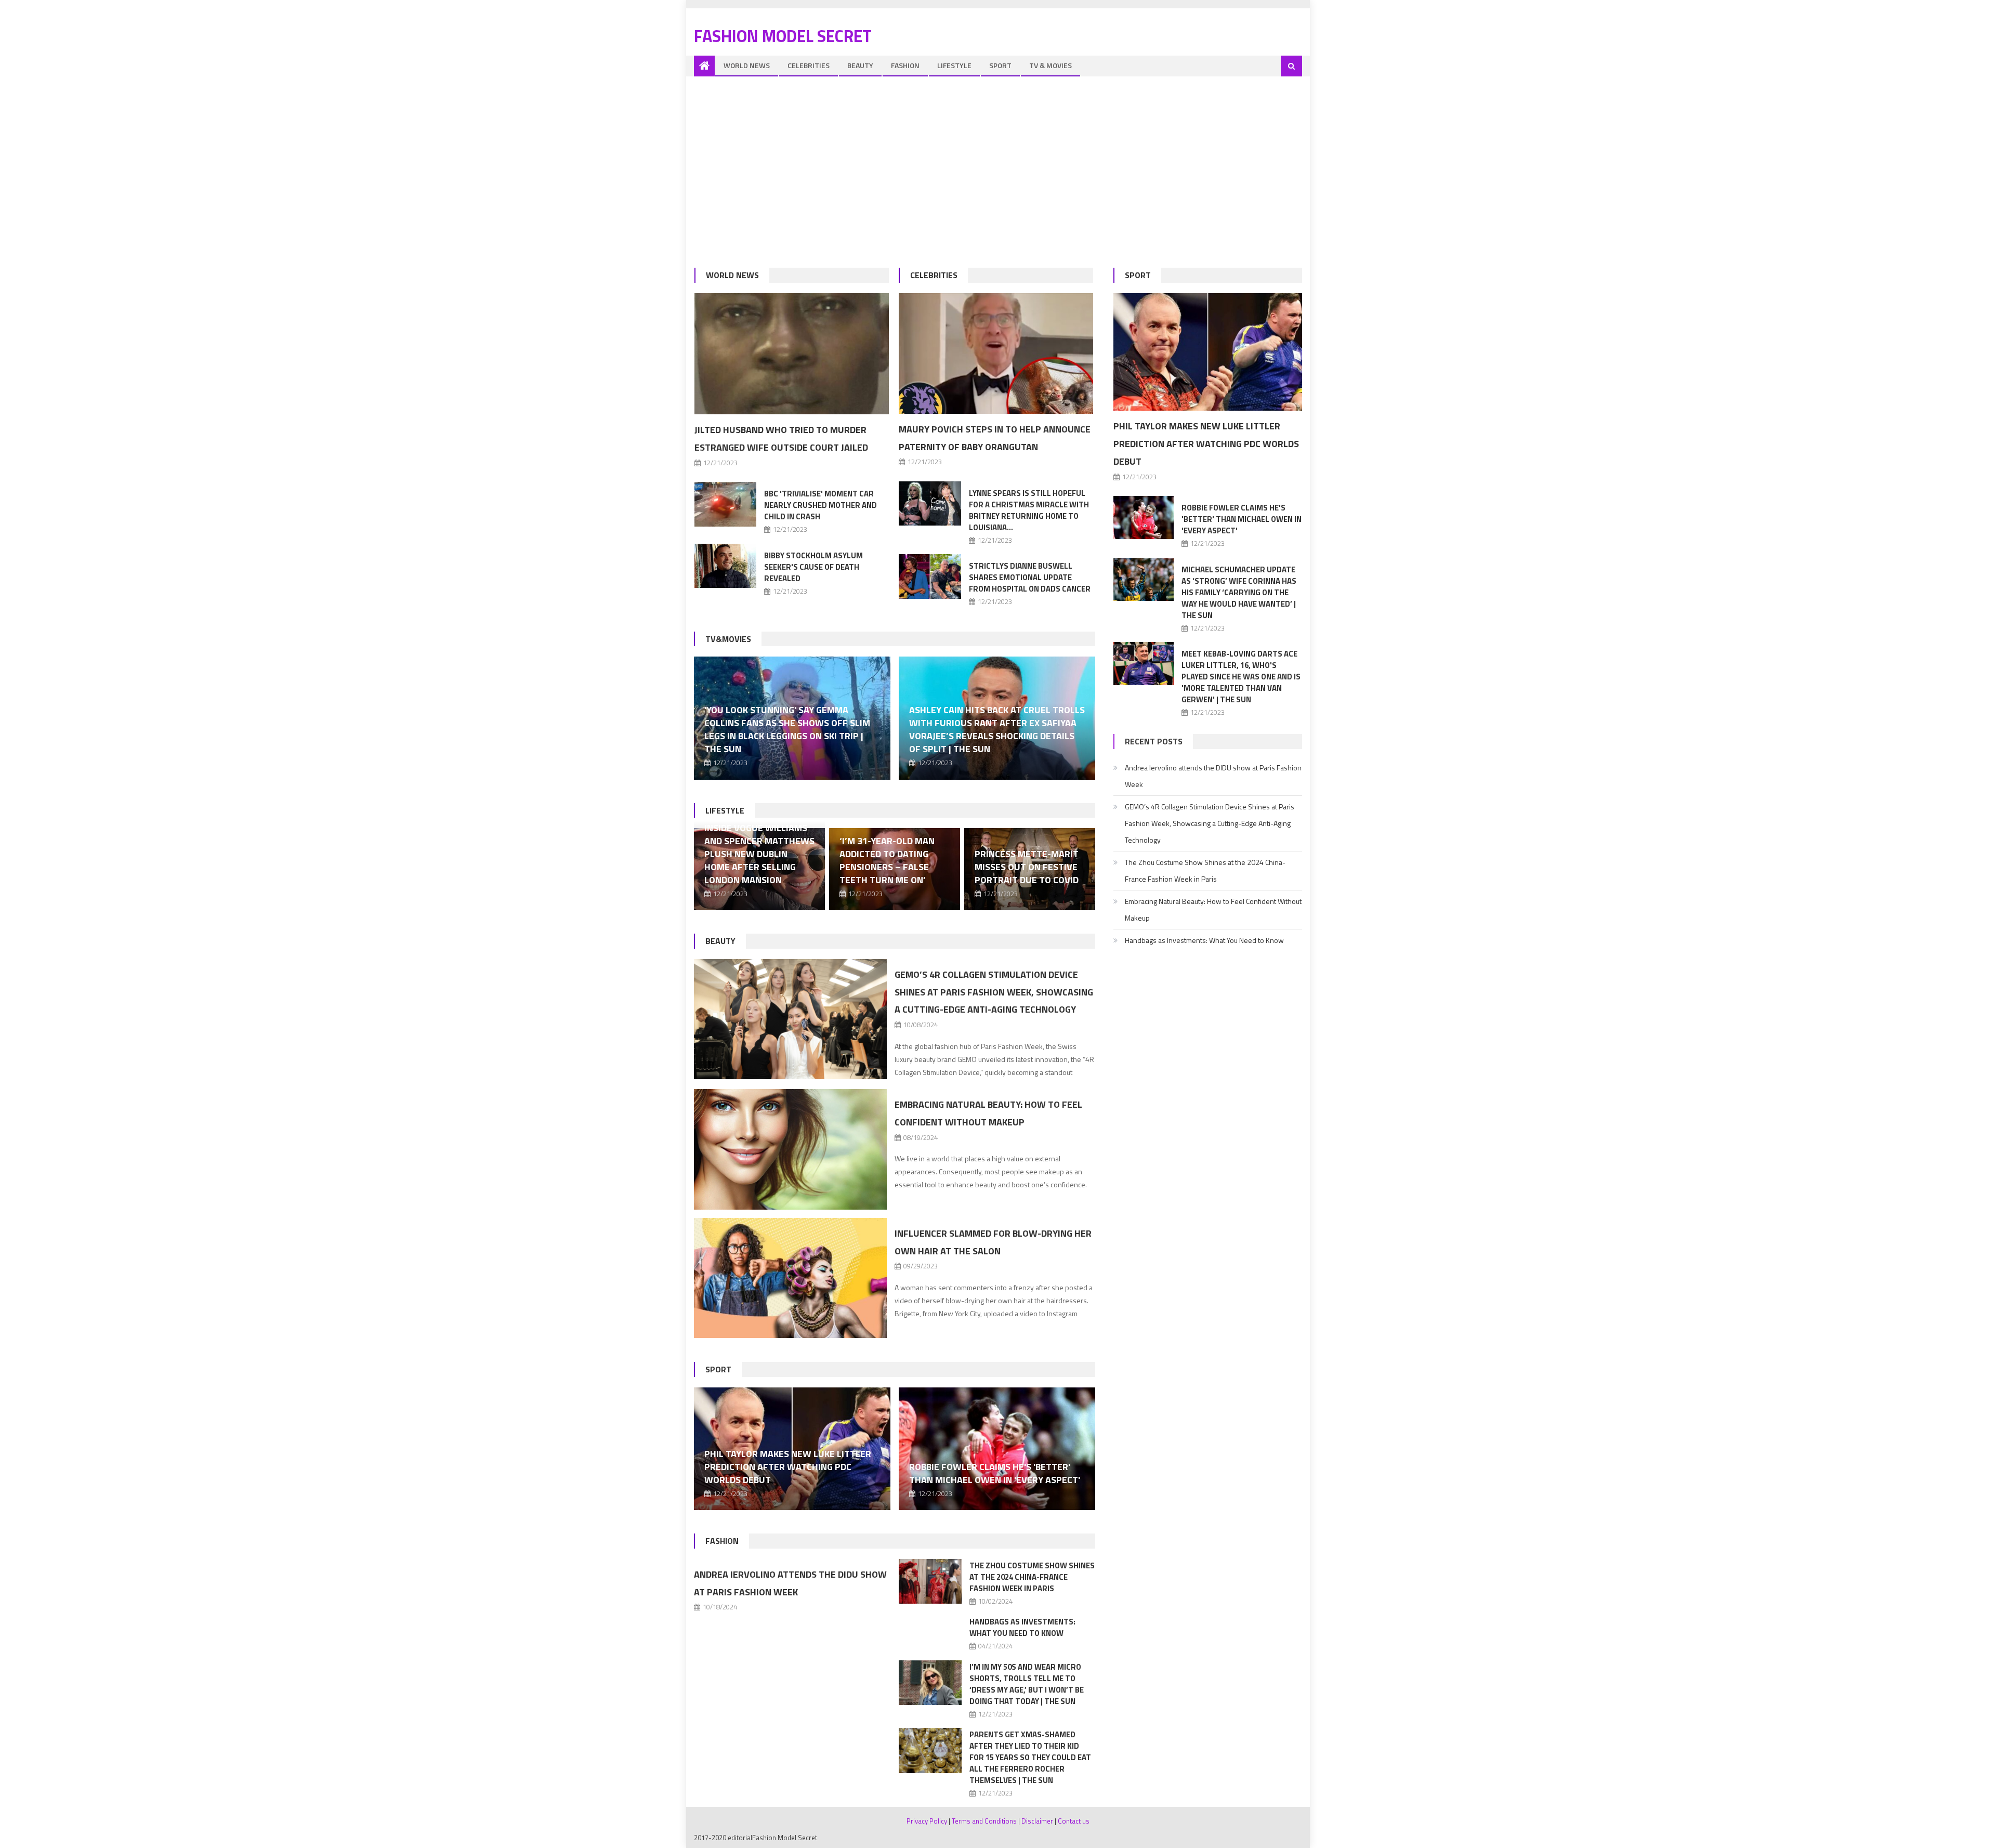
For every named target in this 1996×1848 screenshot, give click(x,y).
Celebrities (809, 65)
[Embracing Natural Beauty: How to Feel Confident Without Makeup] (790, 1149)
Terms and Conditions (984, 1821)
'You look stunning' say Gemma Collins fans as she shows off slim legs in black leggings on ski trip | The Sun (787, 729)
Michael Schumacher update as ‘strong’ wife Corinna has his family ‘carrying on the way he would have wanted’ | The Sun (1239, 592)
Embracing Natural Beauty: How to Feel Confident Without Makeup (1213, 909)
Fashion (905, 65)
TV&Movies (728, 639)
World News (747, 65)
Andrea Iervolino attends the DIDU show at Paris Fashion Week (1213, 776)
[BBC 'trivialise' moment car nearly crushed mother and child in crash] (726, 504)
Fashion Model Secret (783, 36)
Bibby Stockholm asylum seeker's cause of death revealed (813, 567)
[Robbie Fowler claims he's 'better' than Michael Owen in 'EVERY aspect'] (997, 1449)
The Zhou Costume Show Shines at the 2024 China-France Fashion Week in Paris (1032, 1577)
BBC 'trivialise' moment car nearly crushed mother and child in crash (820, 505)
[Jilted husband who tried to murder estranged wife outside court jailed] (792, 354)
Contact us (1074, 1821)
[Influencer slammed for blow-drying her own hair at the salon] (790, 1278)
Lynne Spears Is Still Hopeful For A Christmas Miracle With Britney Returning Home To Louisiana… (1029, 510)
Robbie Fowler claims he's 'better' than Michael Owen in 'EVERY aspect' (995, 1473)
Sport (1000, 65)
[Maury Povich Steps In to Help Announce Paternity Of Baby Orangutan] (996, 353)
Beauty (860, 65)
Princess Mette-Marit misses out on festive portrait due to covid (1027, 867)
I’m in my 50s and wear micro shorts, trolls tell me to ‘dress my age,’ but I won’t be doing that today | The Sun (1027, 1684)
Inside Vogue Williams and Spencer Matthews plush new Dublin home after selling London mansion (759, 854)
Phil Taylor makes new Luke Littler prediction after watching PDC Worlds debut (788, 1467)
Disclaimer (1037, 1821)
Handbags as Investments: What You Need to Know (1022, 1627)
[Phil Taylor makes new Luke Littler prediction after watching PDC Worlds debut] (1208, 352)
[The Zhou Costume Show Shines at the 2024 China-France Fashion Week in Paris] (930, 1582)
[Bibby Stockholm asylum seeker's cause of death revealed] (726, 566)
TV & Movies (1050, 65)
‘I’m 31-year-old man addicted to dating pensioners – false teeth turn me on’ (887, 860)
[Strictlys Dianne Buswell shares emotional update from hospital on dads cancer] (930, 576)
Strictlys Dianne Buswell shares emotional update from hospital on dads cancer (1030, 577)
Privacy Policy (927, 1821)
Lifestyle (954, 65)
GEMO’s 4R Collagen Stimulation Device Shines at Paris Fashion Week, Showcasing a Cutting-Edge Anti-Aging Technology (994, 992)
